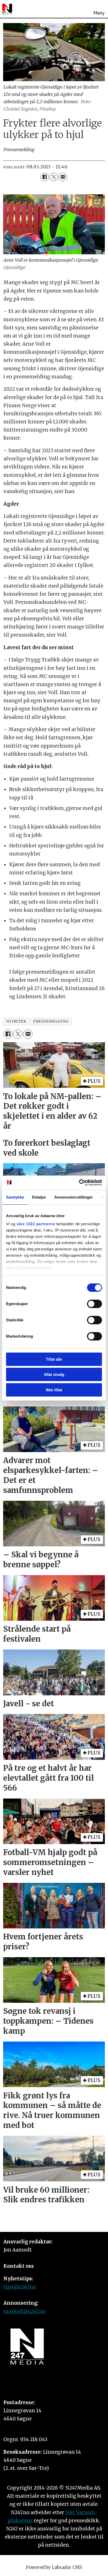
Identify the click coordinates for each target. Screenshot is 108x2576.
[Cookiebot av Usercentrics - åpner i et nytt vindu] (79, 1182)
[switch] (94, 1304)
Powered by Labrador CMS (54, 2567)
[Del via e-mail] (63, 177)
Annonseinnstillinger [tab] (74, 1197)
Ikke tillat (54, 1390)
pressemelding (51, 1021)
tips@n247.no (20, 2287)
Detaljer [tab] (39, 1197)
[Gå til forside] (7, 9)
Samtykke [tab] (15, 1197)
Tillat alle (54, 1359)
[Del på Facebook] (45, 177)
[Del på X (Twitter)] (54, 177)
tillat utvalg (54, 1374)
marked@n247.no (25, 2311)
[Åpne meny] (99, 9)
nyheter (16, 1021)
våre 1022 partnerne (36, 1224)
